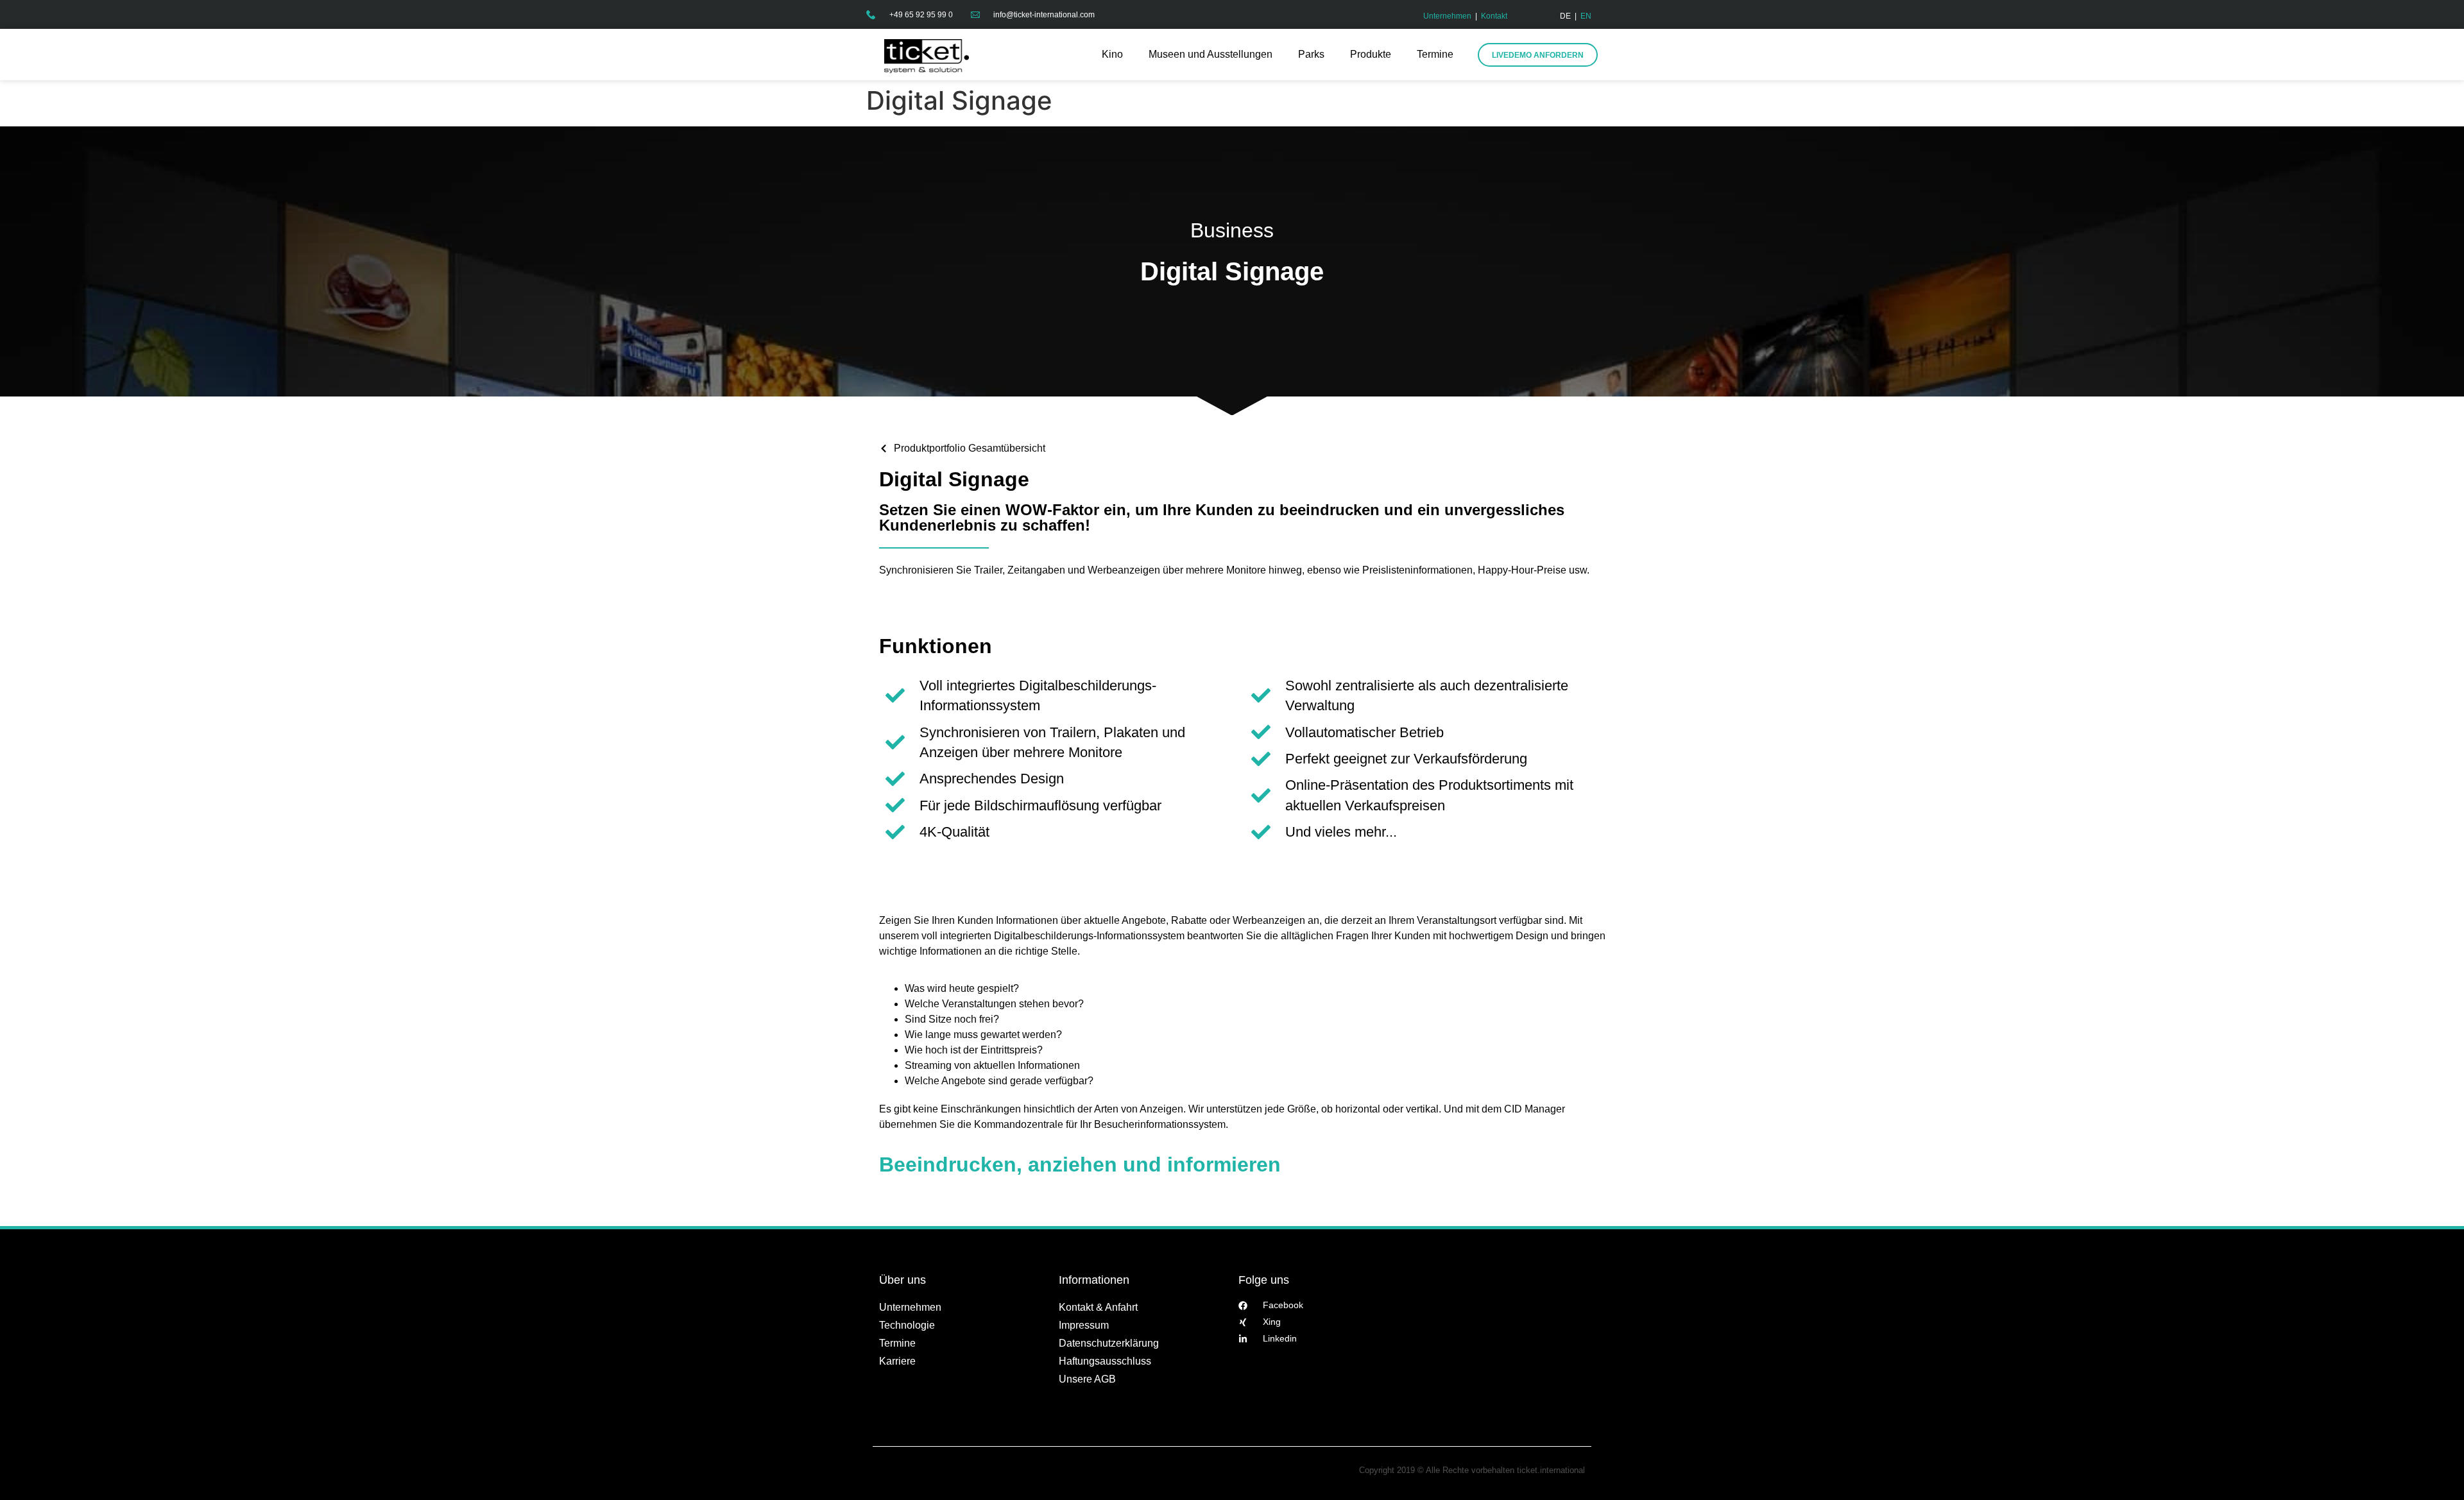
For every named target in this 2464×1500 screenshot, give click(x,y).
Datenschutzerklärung (1109, 1343)
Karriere (897, 1361)
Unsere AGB (1087, 1379)
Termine (1435, 54)
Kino (1112, 54)
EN (1586, 16)
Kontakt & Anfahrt (1098, 1307)
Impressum (1084, 1325)
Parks (1311, 54)
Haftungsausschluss (1105, 1361)
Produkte (1371, 54)
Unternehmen (1447, 16)
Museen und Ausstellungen (1211, 54)
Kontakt (1494, 16)
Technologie (907, 1325)
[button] (28, 1472)
